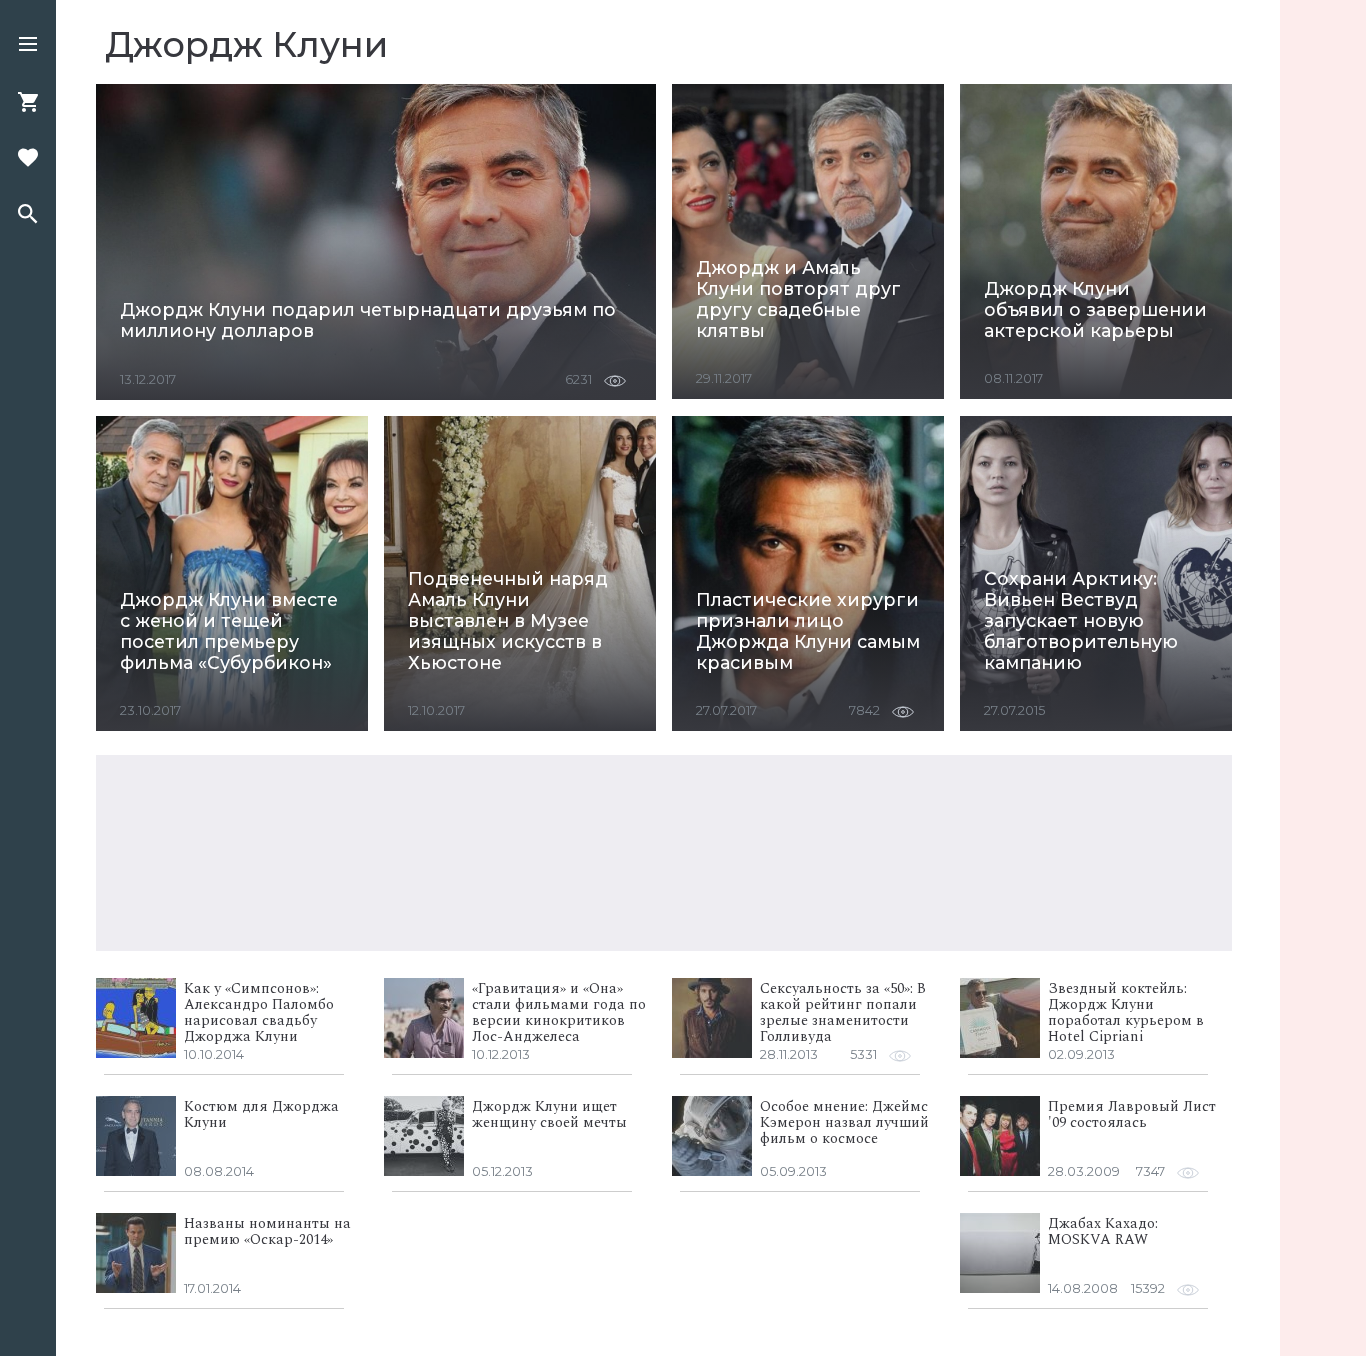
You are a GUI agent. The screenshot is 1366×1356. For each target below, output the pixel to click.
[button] (28, 46)
